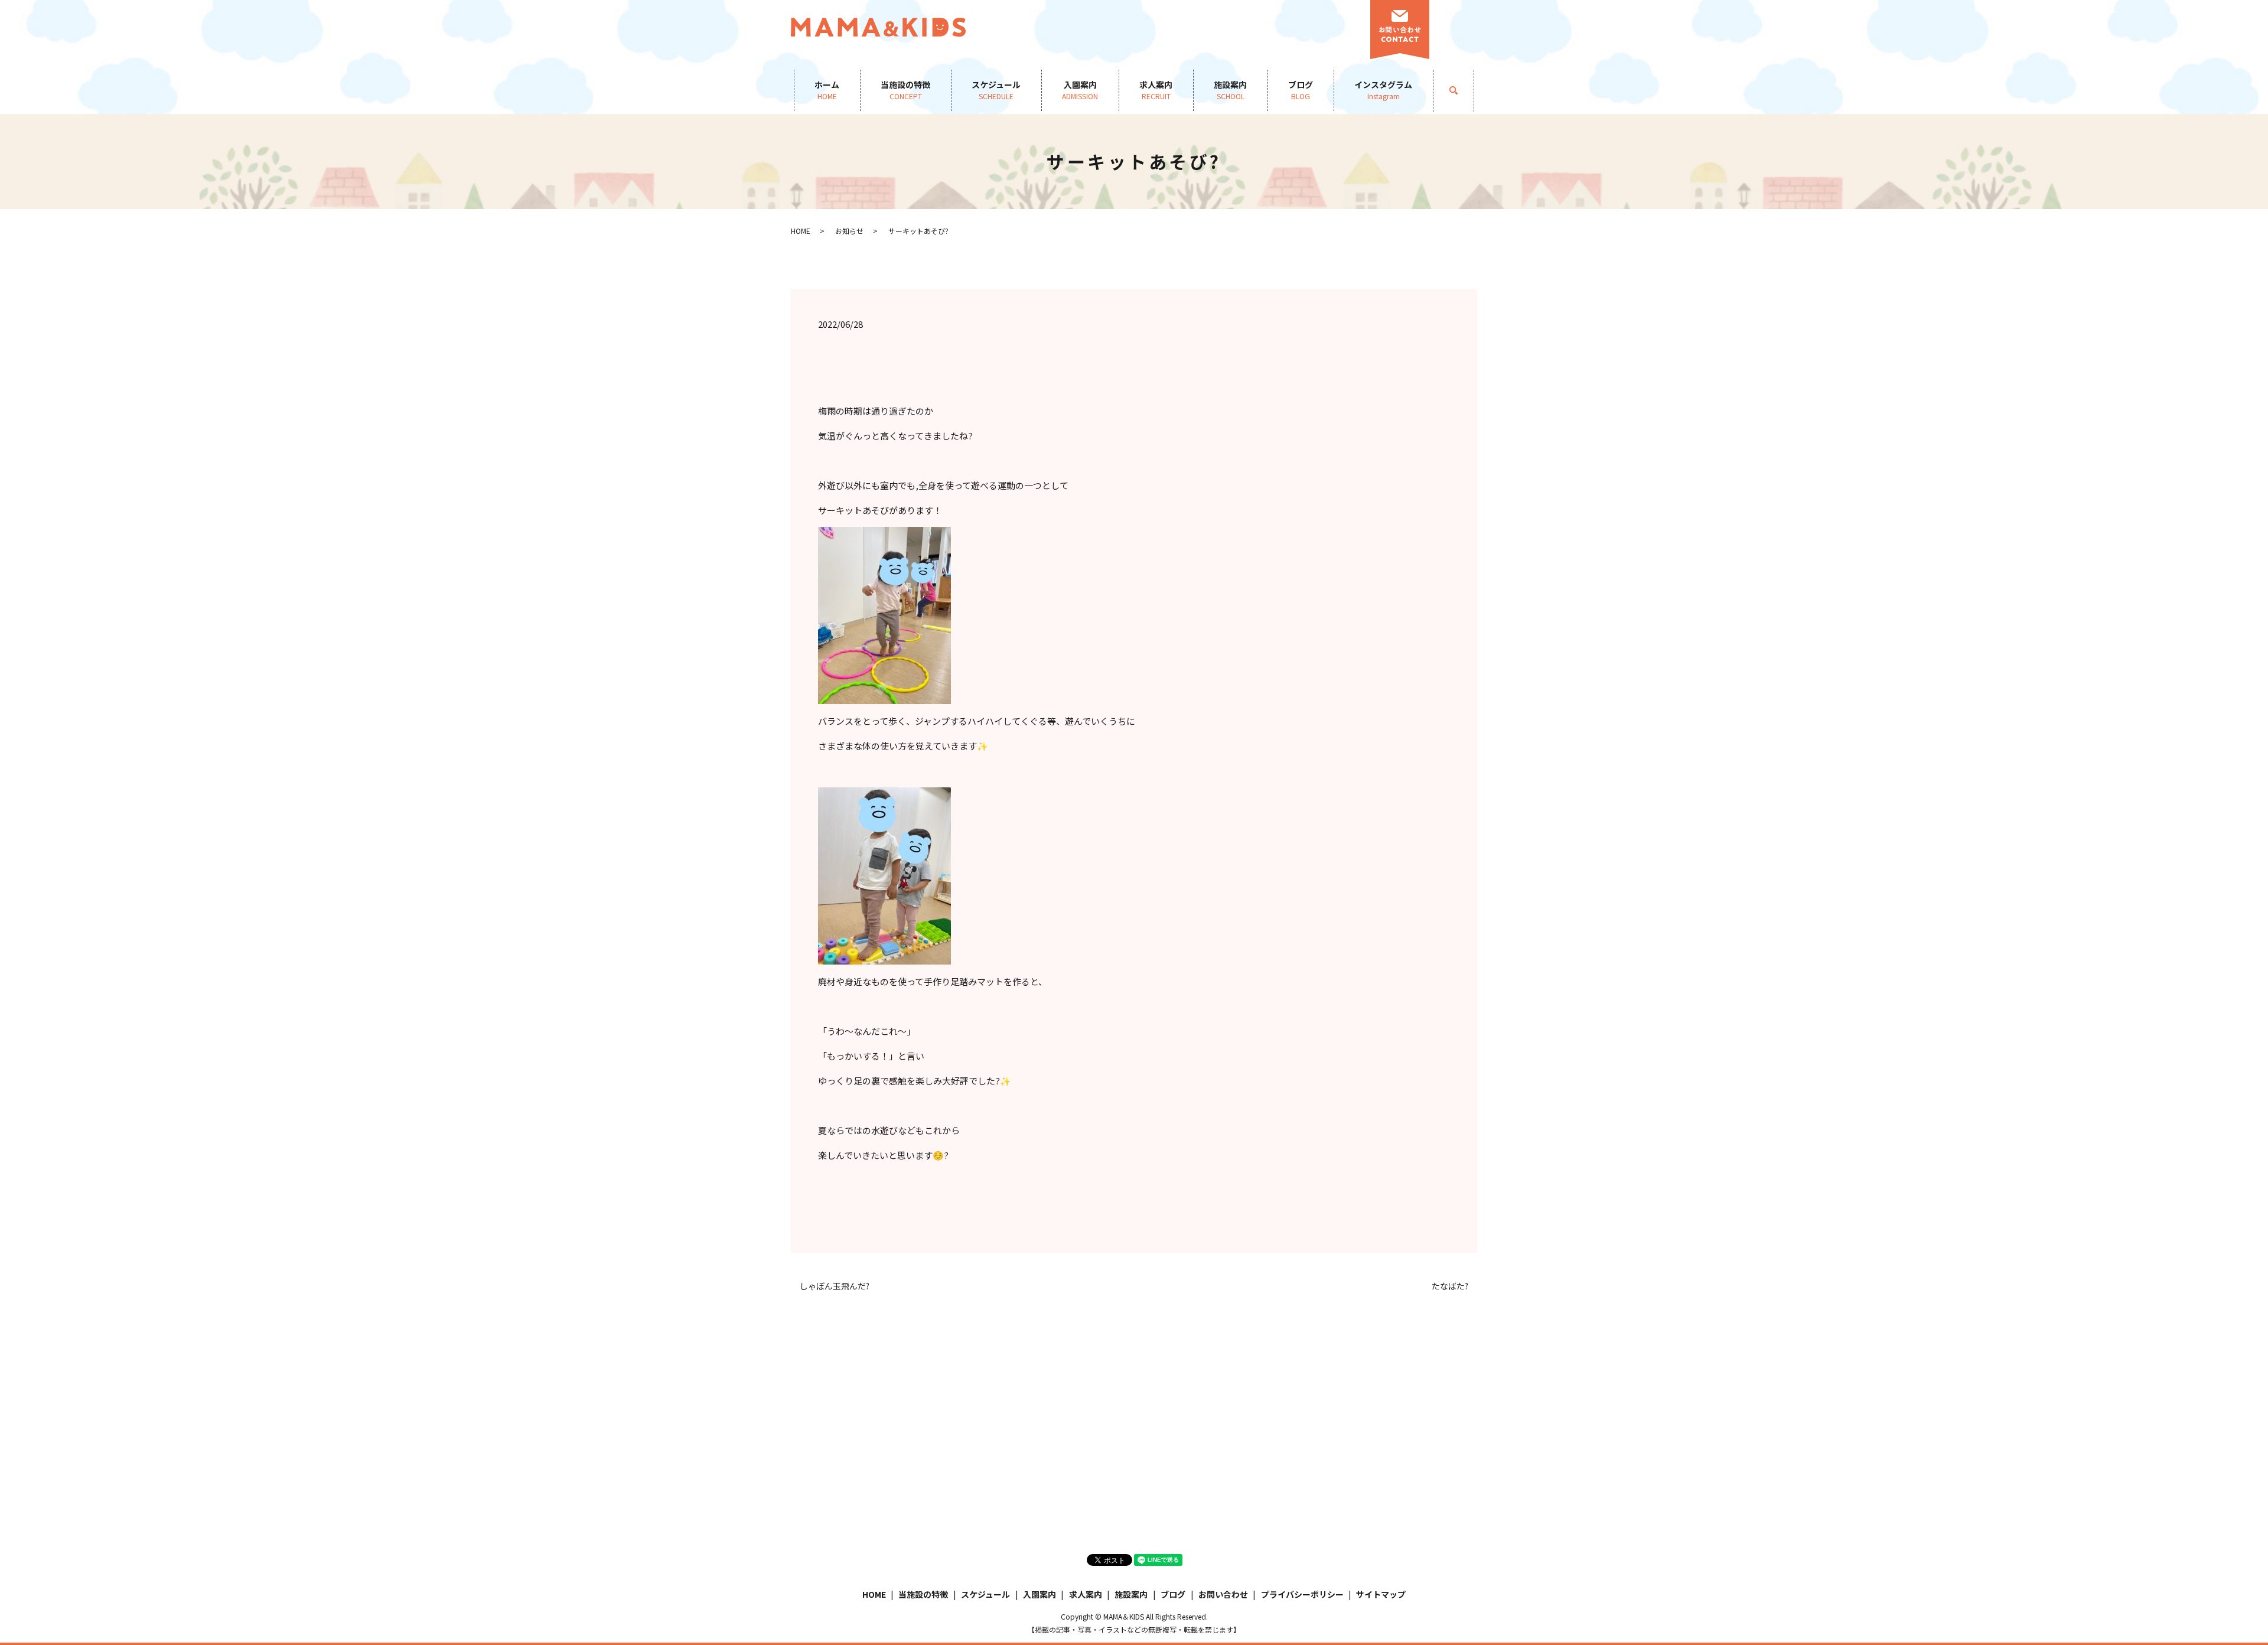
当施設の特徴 (905, 90)
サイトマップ (1381, 1594)
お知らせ (849, 231)
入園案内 (1080, 90)
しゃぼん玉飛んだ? (835, 1286)
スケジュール (996, 90)
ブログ (1301, 90)
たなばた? (1450, 1286)
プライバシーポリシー (1302, 1594)
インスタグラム (1383, 90)
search (1464, 90)
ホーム (827, 90)
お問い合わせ (1223, 1594)
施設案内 (1230, 90)
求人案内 (1156, 90)
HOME (801, 231)
